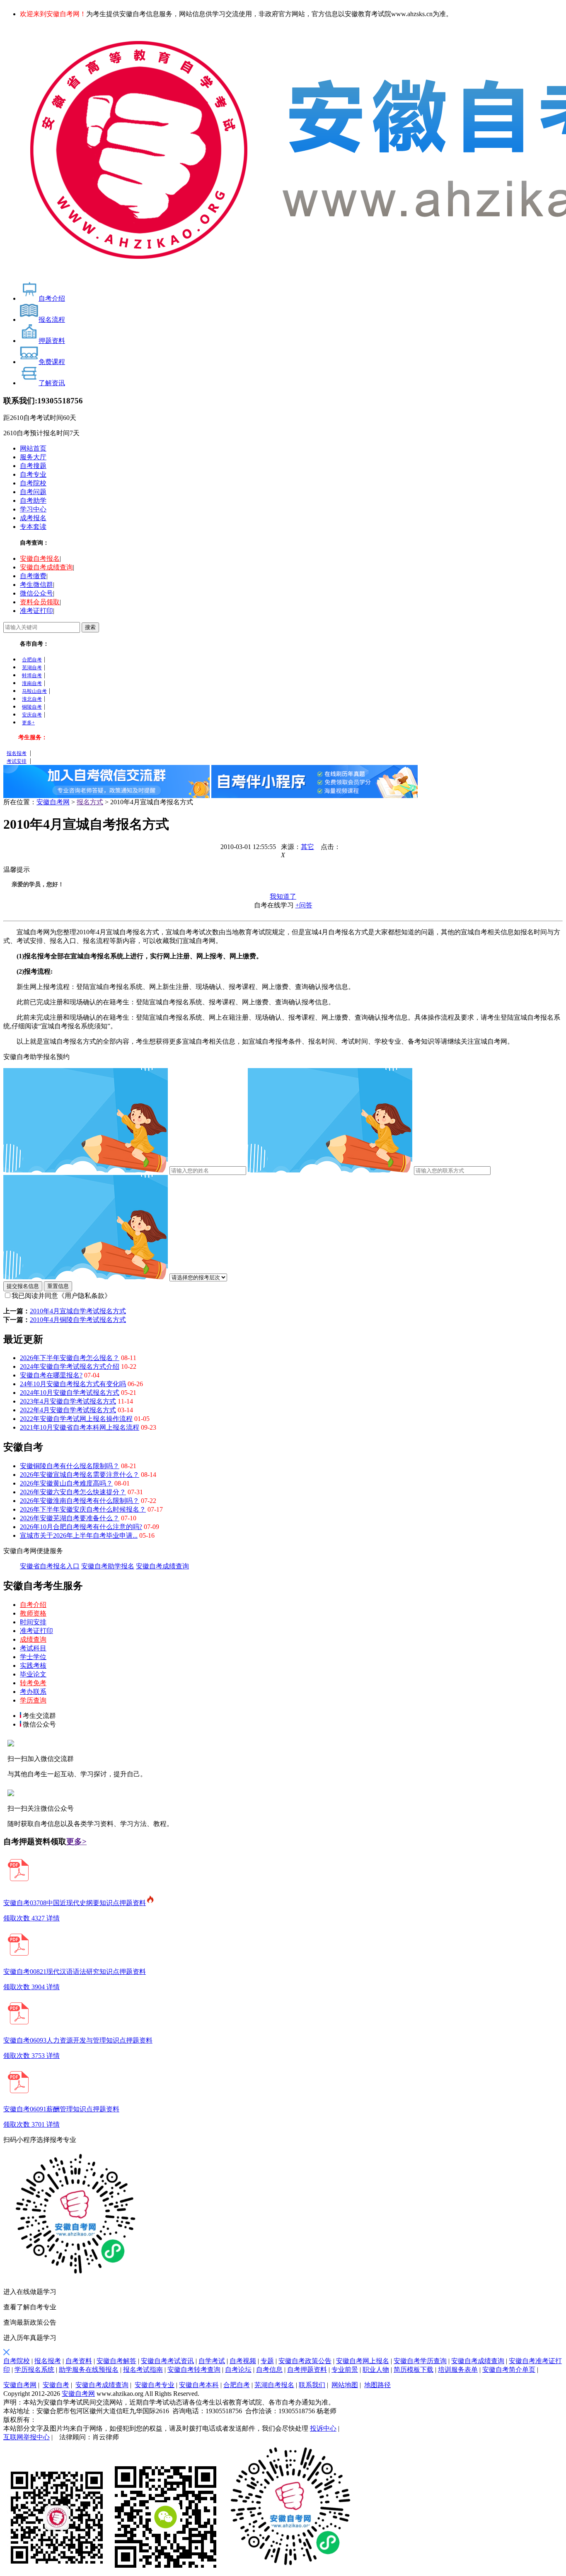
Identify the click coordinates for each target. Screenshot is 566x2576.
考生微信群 (36, 585)
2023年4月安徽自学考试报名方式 (68, 1401)
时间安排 (33, 1622)
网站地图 (345, 2385)
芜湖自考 (32, 668)
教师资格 (33, 1613)
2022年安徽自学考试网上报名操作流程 (76, 1419)
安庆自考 (32, 715)
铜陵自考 (32, 707)
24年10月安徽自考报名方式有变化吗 (73, 1384)
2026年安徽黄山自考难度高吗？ (66, 1483)
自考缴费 (33, 576)
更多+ (28, 723)
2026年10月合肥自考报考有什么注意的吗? (81, 1527)
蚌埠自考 (32, 675)
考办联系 (33, 1692)
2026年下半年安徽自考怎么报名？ (70, 1358)
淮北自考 (32, 699)
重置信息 (58, 1286)
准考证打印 (36, 611)
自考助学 (33, 500)
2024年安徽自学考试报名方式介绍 (70, 1366)
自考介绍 (33, 1605)
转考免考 (33, 1683)
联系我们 (312, 2385)
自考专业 (33, 474)
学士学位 (33, 1657)
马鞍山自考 (34, 691)
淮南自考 (32, 683)
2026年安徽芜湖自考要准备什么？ (70, 1518)
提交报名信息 (23, 1286)
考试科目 (33, 1648)
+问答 (304, 905)
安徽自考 (56, 2385)
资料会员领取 (40, 602)
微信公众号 (36, 593)
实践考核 (33, 1665)
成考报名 (33, 518)
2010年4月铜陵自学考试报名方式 (78, 1320)
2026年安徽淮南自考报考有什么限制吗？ (80, 1501)
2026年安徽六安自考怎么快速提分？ (73, 1492)
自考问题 (33, 492)
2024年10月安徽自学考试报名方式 (70, 1393)
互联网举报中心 (27, 2437)
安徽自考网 (53, 802)
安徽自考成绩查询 (46, 567)
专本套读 (33, 527)
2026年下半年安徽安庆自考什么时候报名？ (83, 1509)
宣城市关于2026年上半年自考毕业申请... (79, 1535)
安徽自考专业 (155, 2385)
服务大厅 (33, 457)
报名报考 (17, 753)
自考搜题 (33, 466)
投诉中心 (323, 2428)
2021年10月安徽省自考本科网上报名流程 (80, 1427)
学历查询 (33, 1700)
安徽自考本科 (199, 2385)
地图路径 (377, 2385)
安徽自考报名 (40, 558)
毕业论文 (33, 1674)
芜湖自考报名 (274, 2385)
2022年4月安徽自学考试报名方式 (68, 1410)
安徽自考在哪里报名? (51, 1375)
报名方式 (90, 802)
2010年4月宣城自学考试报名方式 (78, 1311)
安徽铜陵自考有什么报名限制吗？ (70, 1466)
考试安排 (17, 761)
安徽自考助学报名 (108, 1566)
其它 (307, 847)
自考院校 (33, 483)
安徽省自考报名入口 (50, 1566)
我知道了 (283, 896)
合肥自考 (32, 660)
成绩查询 (33, 1639)
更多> (76, 1842)
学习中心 (33, 509)
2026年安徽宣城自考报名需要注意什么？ (80, 1475)
